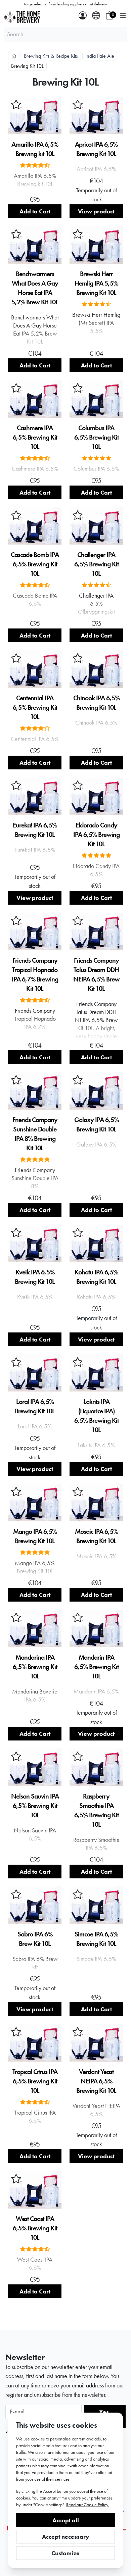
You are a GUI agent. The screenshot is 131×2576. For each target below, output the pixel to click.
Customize (65, 2553)
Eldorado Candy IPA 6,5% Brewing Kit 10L (96, 835)
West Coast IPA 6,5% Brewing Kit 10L (35, 2228)
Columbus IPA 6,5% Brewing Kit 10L (96, 437)
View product (96, 211)
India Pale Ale (100, 56)
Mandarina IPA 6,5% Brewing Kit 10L (35, 1667)
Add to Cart (35, 211)
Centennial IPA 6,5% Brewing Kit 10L (35, 707)
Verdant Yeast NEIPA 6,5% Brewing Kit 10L (96, 2081)
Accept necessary (66, 2537)
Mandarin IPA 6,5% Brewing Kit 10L (96, 1667)
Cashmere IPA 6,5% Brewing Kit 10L (35, 437)
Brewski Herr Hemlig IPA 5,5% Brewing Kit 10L (96, 283)
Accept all (66, 2520)
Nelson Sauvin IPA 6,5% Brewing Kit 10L (35, 1806)
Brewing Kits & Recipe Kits (51, 56)
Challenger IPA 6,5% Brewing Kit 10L (96, 564)
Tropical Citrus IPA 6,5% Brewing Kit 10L (35, 2081)
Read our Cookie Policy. (88, 2505)
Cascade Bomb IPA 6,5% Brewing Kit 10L (35, 564)
